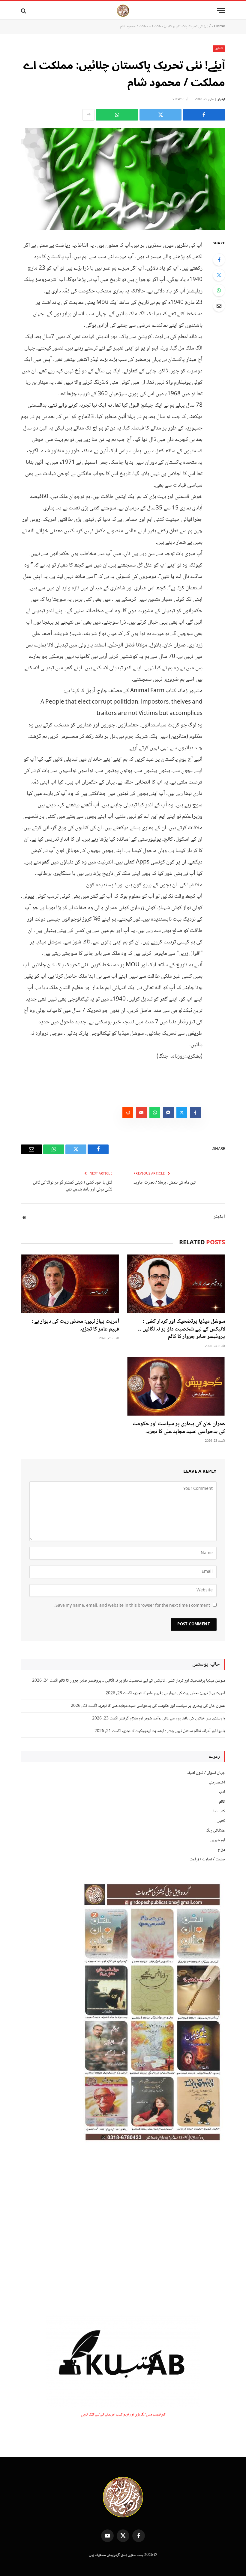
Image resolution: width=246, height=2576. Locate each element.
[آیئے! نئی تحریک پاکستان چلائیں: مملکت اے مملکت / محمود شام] (123, 179)
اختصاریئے (217, 1783)
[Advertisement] (123, 2229)
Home (219, 26)
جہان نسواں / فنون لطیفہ (206, 1773)
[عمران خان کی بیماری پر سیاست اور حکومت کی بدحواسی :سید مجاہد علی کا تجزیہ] (176, 1386)
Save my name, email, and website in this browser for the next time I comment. (132, 1606)
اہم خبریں (218, 1840)
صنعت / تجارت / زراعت (207, 1859)
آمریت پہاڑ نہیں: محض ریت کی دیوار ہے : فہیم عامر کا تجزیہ (75, 1326)
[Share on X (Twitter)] (160, 115)
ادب (222, 1792)
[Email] (219, 306)
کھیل (221, 1821)
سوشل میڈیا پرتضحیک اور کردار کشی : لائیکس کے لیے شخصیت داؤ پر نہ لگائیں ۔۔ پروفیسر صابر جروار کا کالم (181, 1329)
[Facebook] (219, 260)
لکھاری (219, 49)
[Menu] (221, 11)
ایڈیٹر (221, 99)
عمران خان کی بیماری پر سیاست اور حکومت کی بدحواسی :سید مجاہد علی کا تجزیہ (179, 1428)
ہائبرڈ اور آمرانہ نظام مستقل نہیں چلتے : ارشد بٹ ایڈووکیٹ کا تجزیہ (173, 1731)
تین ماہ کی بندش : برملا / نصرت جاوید (165, 1183)
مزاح (221, 1850)
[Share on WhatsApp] (117, 115)
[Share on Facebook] (204, 115)
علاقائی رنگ (216, 1831)
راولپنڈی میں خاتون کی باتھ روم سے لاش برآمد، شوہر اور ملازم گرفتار (172, 1719)
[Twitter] (219, 275)
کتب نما (219, 1811)
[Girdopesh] (123, 11)
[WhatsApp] (219, 290)
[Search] (24, 11)
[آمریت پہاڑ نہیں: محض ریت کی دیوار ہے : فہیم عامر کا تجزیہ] (70, 1284)
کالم (222, 1802)
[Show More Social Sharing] (88, 115)
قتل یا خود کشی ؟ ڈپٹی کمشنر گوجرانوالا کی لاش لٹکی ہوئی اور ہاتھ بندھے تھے (73, 1186)
